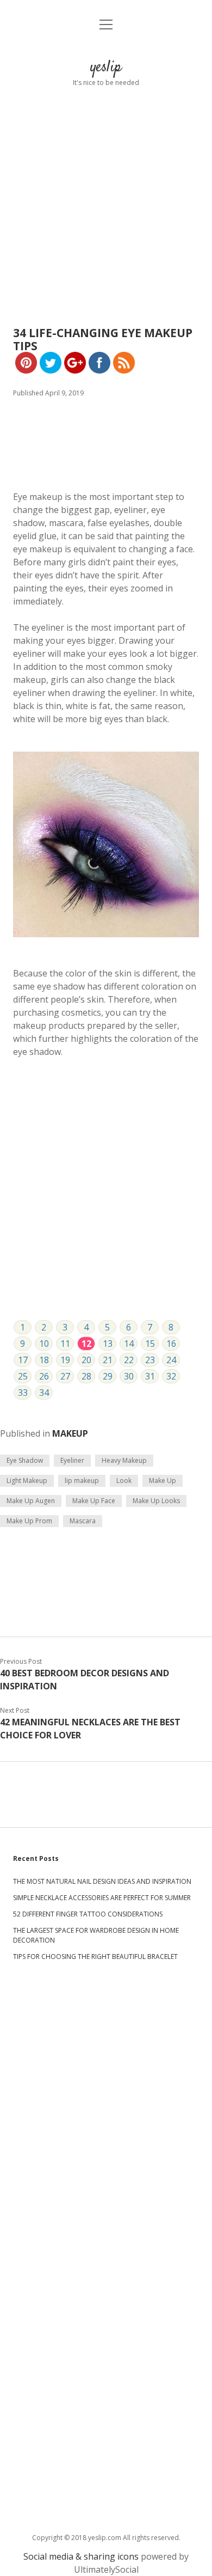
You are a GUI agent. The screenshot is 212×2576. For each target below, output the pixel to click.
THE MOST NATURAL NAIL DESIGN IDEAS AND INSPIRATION (102, 1881)
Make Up (163, 1481)
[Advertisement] (106, 194)
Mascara (83, 1521)
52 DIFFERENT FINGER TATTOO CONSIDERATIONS (88, 1914)
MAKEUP (70, 1433)
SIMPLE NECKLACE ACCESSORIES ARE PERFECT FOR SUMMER (102, 1898)
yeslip (106, 68)
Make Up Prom (29, 1521)
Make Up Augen (31, 1501)
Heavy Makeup (124, 1460)
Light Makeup (27, 1481)
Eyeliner (72, 1460)
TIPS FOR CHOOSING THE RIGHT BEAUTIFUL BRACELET (95, 1957)
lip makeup (82, 1481)
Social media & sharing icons (81, 2556)
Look (124, 1481)
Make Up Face (94, 1501)
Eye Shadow (25, 1460)
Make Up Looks (156, 1501)
